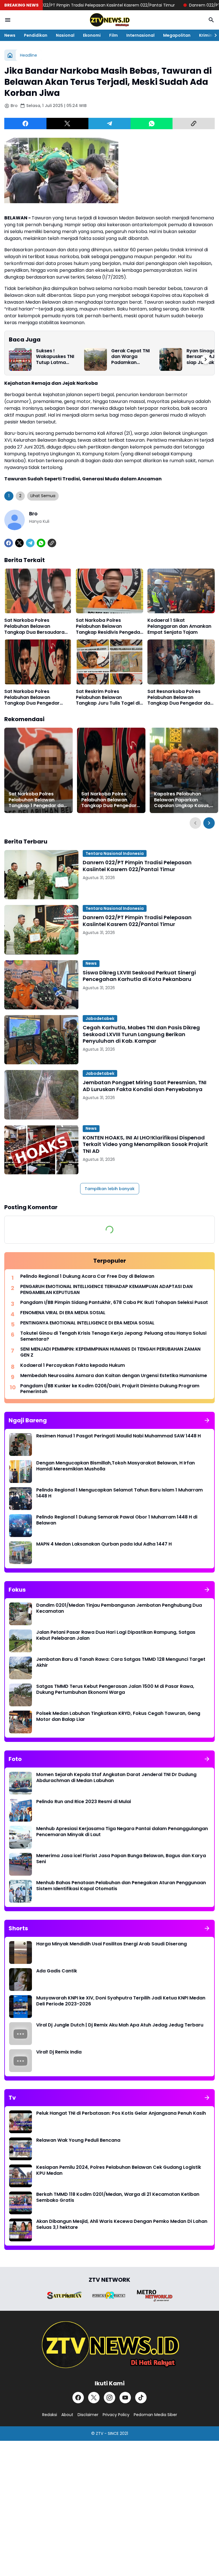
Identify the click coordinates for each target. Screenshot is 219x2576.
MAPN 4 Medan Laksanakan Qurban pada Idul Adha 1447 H (104, 1544)
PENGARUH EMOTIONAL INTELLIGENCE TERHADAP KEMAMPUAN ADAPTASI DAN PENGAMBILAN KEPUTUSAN (106, 1290)
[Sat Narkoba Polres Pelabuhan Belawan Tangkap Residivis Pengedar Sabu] (109, 591)
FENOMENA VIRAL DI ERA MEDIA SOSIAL (63, 1313)
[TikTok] (141, 2398)
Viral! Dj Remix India (59, 2052)
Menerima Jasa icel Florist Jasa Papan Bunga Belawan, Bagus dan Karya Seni (121, 1859)
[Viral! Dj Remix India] (21, 2061)
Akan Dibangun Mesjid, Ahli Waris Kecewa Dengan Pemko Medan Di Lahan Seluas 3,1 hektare (122, 2225)
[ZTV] (109, 20)
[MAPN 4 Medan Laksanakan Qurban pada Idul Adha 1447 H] (21, 1553)
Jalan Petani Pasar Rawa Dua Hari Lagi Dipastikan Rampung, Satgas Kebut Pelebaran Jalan (116, 1635)
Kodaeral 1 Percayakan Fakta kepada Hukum (73, 1366)
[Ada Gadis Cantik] (21, 1980)
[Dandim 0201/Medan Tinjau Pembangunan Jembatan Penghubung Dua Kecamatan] (21, 1614)
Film (113, 35)
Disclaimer (88, 2415)
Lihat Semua (43, 496)
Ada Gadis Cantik (57, 1971)
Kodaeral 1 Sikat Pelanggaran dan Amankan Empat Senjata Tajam (179, 626)
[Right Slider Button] (213, 35)
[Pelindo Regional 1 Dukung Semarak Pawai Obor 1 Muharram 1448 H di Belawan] (21, 1526)
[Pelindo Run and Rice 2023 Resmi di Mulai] (21, 1810)
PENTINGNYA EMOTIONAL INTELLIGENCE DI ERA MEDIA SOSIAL (87, 1323)
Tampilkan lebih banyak (110, 1189)
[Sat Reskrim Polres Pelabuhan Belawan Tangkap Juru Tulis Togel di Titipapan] (109, 662)
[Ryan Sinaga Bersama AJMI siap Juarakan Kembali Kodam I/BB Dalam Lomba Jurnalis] (171, 359)
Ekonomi (92, 35)
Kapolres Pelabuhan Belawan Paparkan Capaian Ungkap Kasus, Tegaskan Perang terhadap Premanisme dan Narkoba (182, 800)
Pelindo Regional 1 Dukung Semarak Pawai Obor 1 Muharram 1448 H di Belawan (117, 1520)
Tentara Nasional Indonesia (115, 853)
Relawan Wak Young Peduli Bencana (78, 2140)
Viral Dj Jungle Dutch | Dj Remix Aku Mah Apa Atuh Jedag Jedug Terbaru (120, 2025)
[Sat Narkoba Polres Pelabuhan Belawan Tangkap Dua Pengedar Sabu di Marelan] (38, 662)
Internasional (140, 35)
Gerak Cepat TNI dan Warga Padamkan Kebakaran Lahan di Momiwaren (132, 357)
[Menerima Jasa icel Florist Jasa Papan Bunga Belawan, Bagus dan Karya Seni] (21, 1864)
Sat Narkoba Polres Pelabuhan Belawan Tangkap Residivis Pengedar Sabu (109, 626)
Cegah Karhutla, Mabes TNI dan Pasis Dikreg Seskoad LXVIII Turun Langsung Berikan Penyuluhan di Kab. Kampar (141, 1034)
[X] (68, 124)
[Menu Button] (8, 20)
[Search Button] (211, 20)
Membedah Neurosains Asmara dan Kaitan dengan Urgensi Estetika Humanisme (114, 1376)
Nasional (65, 35)
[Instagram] (109, 2398)
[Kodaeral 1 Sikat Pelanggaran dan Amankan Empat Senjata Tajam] (181, 591)
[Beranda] (10, 55)
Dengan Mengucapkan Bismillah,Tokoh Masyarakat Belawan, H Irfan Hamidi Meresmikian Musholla (115, 1466)
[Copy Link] (194, 124)
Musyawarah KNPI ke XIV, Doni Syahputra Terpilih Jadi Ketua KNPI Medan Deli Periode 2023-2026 (121, 2001)
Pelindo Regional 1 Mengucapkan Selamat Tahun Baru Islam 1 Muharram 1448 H (119, 1493)
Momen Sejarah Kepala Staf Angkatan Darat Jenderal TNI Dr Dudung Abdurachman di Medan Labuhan (116, 1778)
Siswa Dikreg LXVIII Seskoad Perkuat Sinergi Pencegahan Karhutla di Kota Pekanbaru (139, 976)
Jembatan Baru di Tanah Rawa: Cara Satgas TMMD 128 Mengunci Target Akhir (121, 1663)
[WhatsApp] (152, 124)
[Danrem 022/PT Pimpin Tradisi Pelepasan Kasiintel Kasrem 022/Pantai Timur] (41, 875)
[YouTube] (125, 2398)
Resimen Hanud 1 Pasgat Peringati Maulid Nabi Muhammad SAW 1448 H (118, 1436)
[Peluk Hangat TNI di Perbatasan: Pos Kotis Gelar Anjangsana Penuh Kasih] (21, 2122)
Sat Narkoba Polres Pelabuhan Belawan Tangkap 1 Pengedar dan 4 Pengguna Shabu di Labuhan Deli (37, 800)
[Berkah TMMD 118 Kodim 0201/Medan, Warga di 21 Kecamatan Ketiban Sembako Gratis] (21, 2203)
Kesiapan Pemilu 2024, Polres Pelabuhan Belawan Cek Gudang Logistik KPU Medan (119, 2170)
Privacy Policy (116, 2415)
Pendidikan (36, 35)
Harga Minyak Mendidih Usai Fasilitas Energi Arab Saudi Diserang (111, 1944)
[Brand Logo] (64, 2295)
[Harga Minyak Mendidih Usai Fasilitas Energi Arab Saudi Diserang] (21, 1952)
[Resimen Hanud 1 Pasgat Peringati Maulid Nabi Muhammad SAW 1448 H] (21, 1445)
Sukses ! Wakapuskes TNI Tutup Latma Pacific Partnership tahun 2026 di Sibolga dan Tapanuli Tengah (57, 357)
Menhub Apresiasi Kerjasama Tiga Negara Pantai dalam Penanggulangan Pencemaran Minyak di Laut (122, 1832)
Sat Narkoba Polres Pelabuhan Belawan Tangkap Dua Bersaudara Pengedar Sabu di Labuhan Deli (36, 626)
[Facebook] (25, 124)
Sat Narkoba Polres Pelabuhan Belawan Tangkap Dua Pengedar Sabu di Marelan (32, 698)
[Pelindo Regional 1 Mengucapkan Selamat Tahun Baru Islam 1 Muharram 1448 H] (21, 1499)
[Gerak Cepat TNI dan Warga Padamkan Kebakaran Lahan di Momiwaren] (96, 359)
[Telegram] (109, 124)
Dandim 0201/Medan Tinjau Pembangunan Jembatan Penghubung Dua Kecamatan (119, 1608)
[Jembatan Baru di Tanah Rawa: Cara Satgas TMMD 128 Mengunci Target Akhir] (21, 1668)
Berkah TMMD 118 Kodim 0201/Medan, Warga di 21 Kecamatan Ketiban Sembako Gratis (118, 2198)
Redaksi (50, 2415)
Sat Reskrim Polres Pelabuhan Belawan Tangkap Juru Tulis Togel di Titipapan (108, 698)
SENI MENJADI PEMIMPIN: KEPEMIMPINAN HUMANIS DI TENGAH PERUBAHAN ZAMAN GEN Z (110, 1352)
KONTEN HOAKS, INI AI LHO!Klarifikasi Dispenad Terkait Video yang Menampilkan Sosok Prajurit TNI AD (145, 1144)
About (67, 2415)
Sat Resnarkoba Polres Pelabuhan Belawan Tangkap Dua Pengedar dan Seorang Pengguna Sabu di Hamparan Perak (180, 698)
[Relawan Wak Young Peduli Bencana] (21, 2149)
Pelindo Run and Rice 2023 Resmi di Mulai (84, 1802)
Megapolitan (177, 35)
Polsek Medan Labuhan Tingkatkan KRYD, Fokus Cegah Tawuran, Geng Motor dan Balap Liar (118, 1717)
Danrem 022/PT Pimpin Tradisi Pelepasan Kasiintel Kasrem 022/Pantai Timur (137, 866)
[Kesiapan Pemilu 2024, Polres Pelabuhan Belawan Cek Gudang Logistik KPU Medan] (21, 2176)
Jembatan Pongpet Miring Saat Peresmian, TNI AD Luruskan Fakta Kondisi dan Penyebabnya (145, 1086)
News (10, 35)
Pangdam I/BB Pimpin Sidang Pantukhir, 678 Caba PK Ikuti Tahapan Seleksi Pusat (114, 1303)
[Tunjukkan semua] (207, 1420)
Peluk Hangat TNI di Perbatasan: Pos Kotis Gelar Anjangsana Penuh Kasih (121, 2113)
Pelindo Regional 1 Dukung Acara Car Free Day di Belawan (87, 1276)
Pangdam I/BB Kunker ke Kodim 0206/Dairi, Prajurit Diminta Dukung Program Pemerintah (110, 1389)
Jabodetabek (100, 1019)
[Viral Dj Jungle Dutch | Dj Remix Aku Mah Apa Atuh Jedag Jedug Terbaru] (21, 2034)
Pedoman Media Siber (155, 2415)
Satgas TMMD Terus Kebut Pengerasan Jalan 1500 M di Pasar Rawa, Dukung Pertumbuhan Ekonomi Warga (115, 1690)
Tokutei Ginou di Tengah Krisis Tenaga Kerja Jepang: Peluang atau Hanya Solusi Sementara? (113, 1336)
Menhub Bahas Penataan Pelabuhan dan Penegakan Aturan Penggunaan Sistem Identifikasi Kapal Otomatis (121, 1886)
